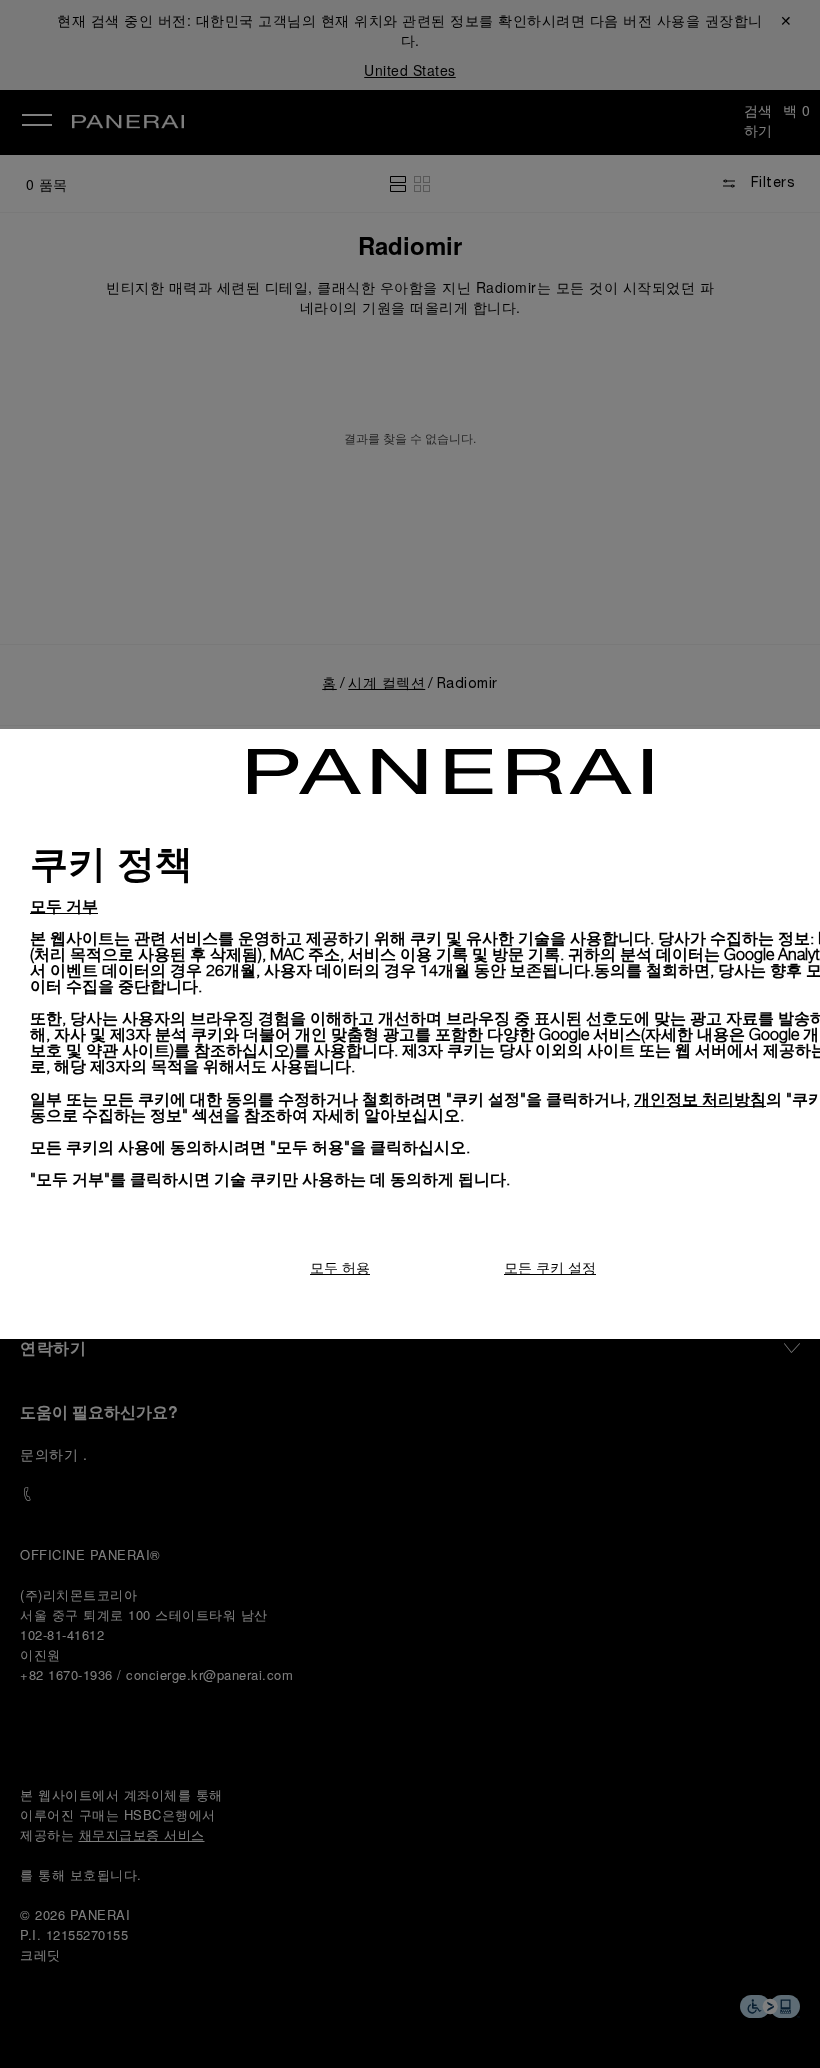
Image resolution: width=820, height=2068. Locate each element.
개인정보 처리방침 (700, 1098)
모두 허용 (340, 1267)
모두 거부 (64, 905)
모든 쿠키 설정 (550, 1267)
